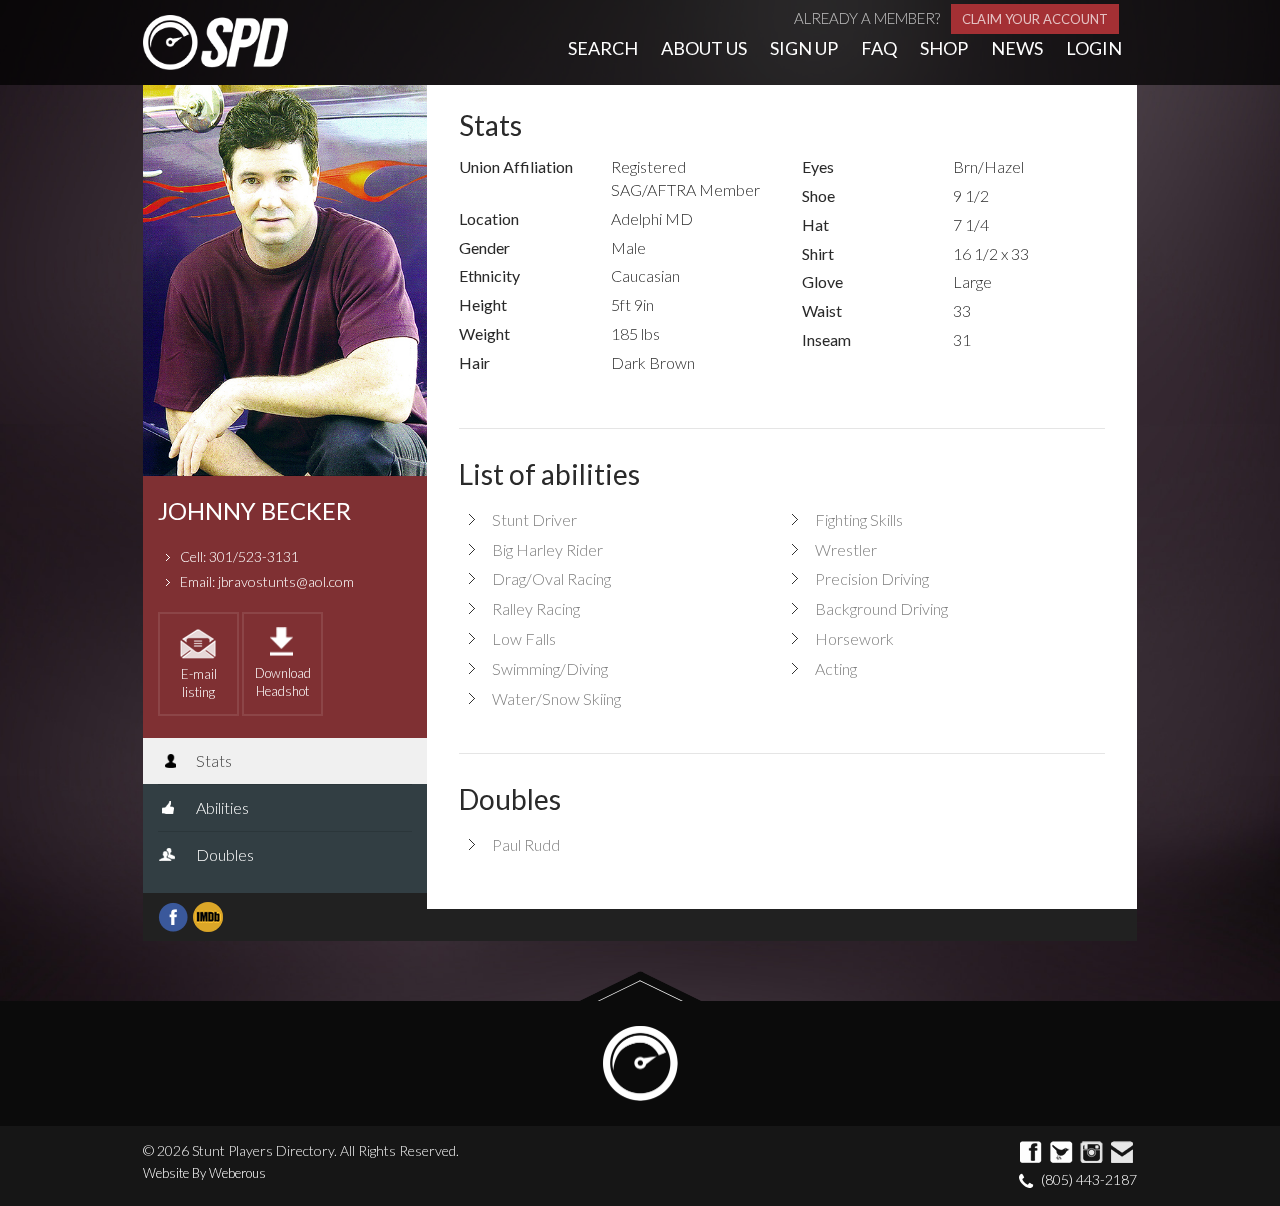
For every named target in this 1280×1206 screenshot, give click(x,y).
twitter (1062, 1153)
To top (640, 986)
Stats (212, 760)
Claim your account (1035, 19)
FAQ (879, 48)
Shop (944, 48)
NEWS (1017, 48)
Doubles (223, 854)
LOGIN (1094, 48)
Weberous (237, 1173)
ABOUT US (704, 48)
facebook (1032, 1153)
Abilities (221, 807)
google (1092, 1153)
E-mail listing (199, 683)
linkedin (1122, 1153)
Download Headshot (283, 682)
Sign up (804, 48)
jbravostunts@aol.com (286, 581)
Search (603, 48)
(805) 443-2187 (1089, 1179)
